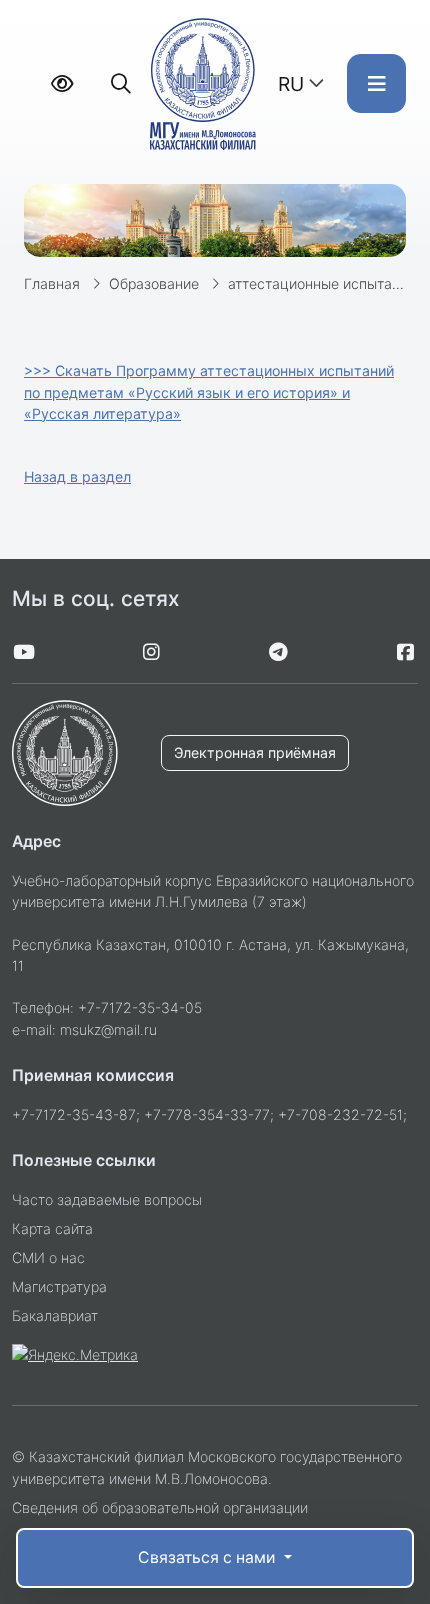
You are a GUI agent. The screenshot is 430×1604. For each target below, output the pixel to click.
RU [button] (291, 84)
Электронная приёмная (255, 752)
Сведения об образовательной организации (160, 1507)
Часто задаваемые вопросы (107, 1199)
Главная (52, 283)
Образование (154, 283)
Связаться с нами (208, 1557)
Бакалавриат (55, 1315)
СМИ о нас (48, 1257)
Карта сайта (52, 1228)
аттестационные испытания (322, 283)
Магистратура (59, 1286)
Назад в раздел (77, 476)
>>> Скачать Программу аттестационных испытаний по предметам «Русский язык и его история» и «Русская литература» (209, 391)
